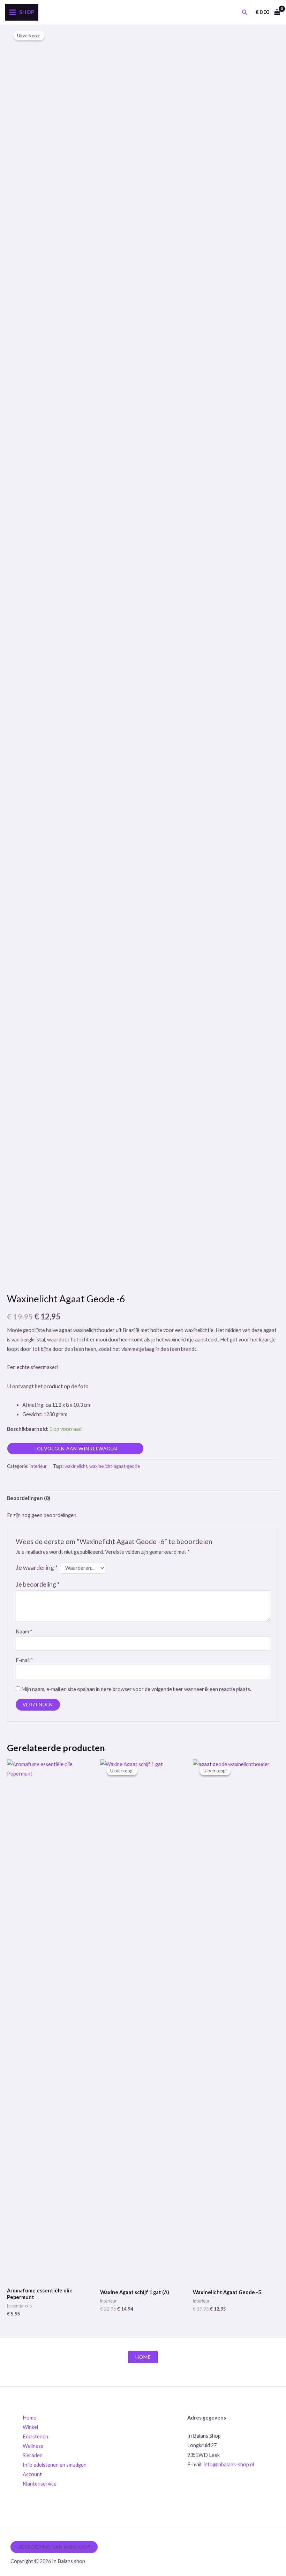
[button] (245, 12)
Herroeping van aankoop (54, 2547)
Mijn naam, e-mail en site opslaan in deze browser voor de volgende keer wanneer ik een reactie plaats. (136, 1689)
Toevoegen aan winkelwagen (75, 1448)
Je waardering (37, 1568)
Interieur (38, 1466)
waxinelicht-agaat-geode (115, 1466)
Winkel (30, 2427)
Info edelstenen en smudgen (55, 2465)
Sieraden (33, 2455)
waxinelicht (76, 1466)
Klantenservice (40, 2484)
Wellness (33, 2446)
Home (29, 2418)
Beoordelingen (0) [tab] (29, 1498)
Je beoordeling (38, 1584)
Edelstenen (35, 2436)
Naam (24, 1631)
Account (32, 2474)
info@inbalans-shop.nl (229, 2464)
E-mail (24, 1660)
